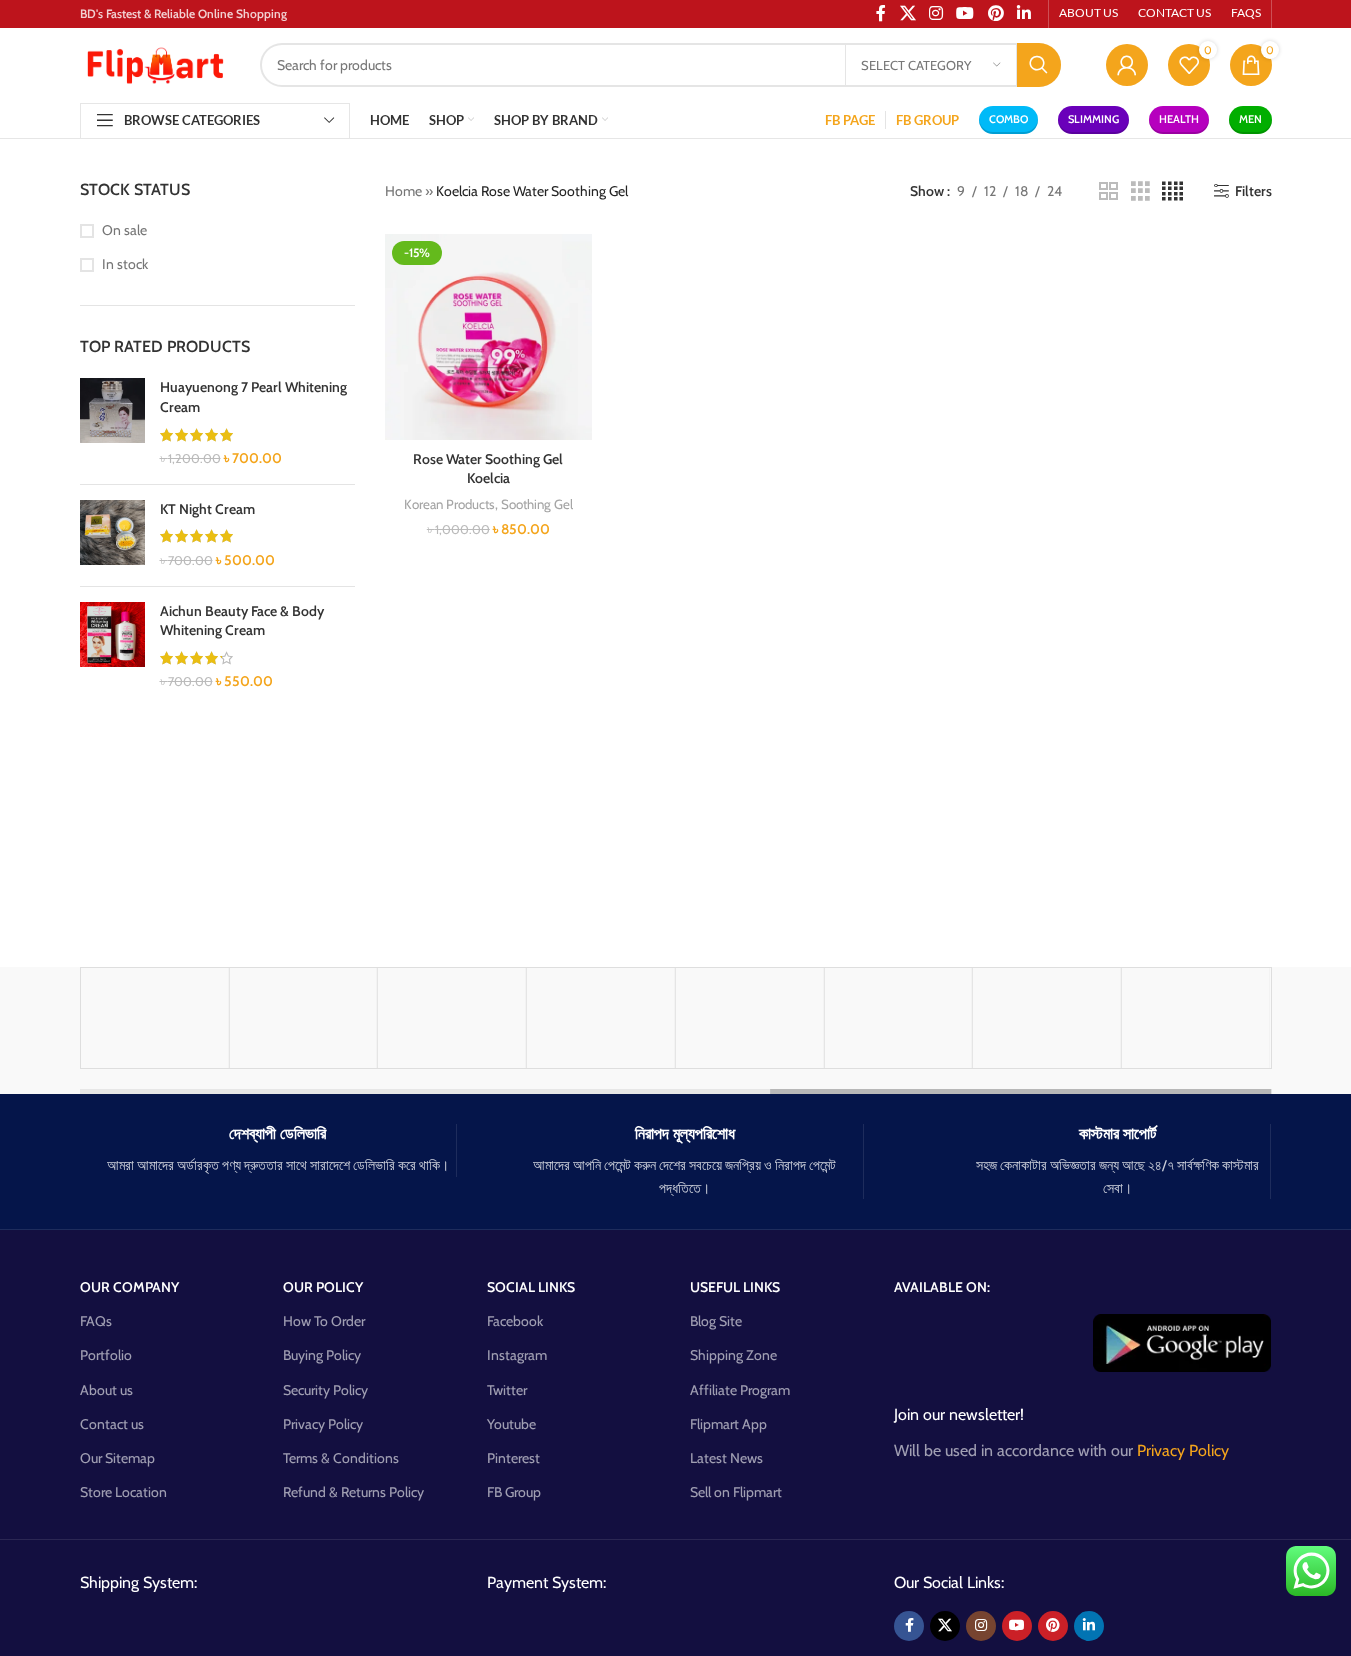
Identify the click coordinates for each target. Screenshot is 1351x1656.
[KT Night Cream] (112, 535)
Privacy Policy (323, 1424)
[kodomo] (155, 1018)
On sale (124, 230)
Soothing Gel (537, 504)
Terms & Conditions (341, 1458)
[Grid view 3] (1140, 191)
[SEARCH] (1039, 65)
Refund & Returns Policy (353, 1492)
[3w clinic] (1196, 1018)
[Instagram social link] (981, 1626)
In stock (125, 264)
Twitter (507, 1390)
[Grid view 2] (1108, 191)
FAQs (96, 1321)
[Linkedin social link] (1089, 1626)
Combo (1008, 119)
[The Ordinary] (452, 1018)
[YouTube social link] (1017, 1626)
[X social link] (945, 1626)
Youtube (511, 1424)
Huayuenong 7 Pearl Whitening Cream (253, 397)
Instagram (517, 1355)
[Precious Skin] (898, 1018)
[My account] (1127, 65)
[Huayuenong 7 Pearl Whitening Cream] (112, 423)
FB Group (514, 1492)
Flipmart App (728, 1424)
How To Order (324, 1321)
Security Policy (325, 1390)
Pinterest (513, 1458)
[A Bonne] (1047, 1018)
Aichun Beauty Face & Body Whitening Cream (242, 621)
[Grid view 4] (1172, 191)
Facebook (515, 1321)
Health (1179, 119)
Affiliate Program (740, 1390)
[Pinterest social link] (1053, 1626)
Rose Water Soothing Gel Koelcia (488, 469)
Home (403, 191)
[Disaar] (750, 1018)
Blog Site (716, 1321)
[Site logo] (155, 63)
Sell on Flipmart (736, 1492)
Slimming (1093, 119)
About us (106, 1390)
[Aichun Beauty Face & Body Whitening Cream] (112, 647)
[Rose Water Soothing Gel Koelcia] (488, 337)
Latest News (726, 1458)
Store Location (123, 1492)
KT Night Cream (207, 509)
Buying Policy (322, 1355)
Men (1250, 119)
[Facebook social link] (909, 1626)
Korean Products (449, 504)
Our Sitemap (117, 1458)
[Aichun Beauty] (303, 1018)
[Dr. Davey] (601, 1018)
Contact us (112, 1424)
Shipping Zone (733, 1355)
